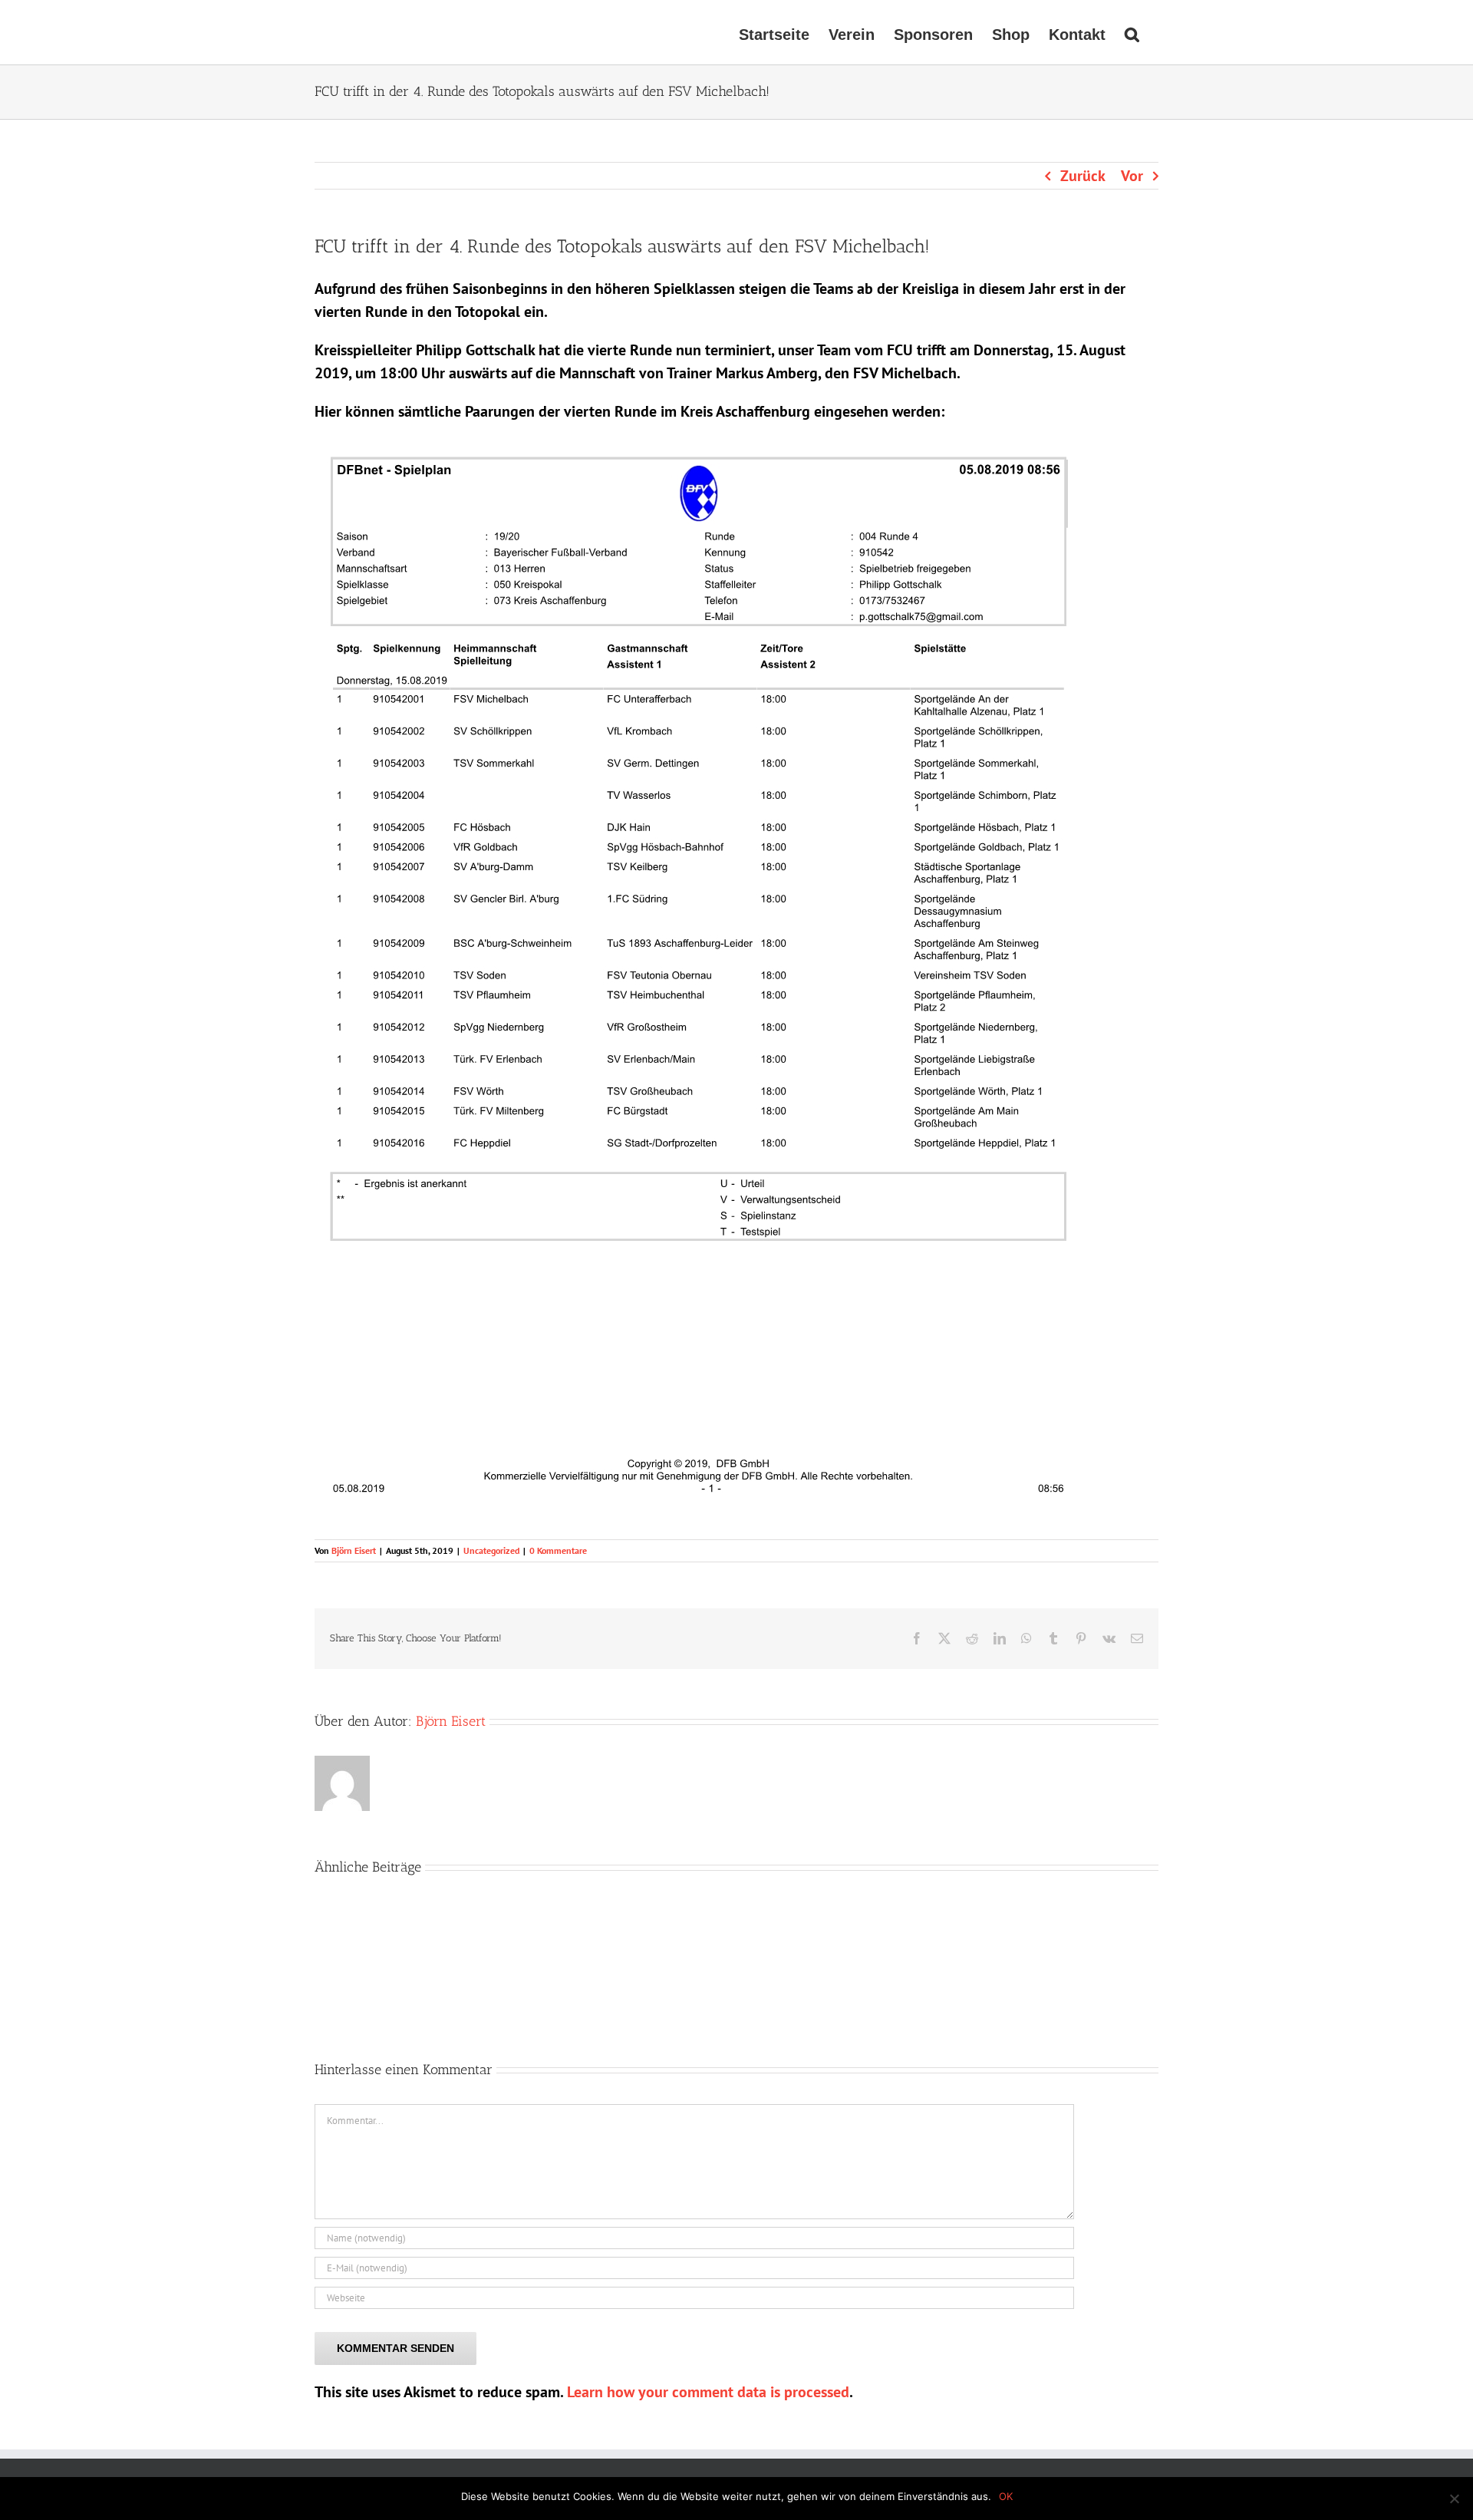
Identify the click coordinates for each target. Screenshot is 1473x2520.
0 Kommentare (558, 1550)
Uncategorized (491, 1550)
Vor (1132, 176)
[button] (1132, 32)
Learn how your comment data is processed (708, 2392)
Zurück (1083, 176)
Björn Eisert (354, 1550)
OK (1006, 2496)
